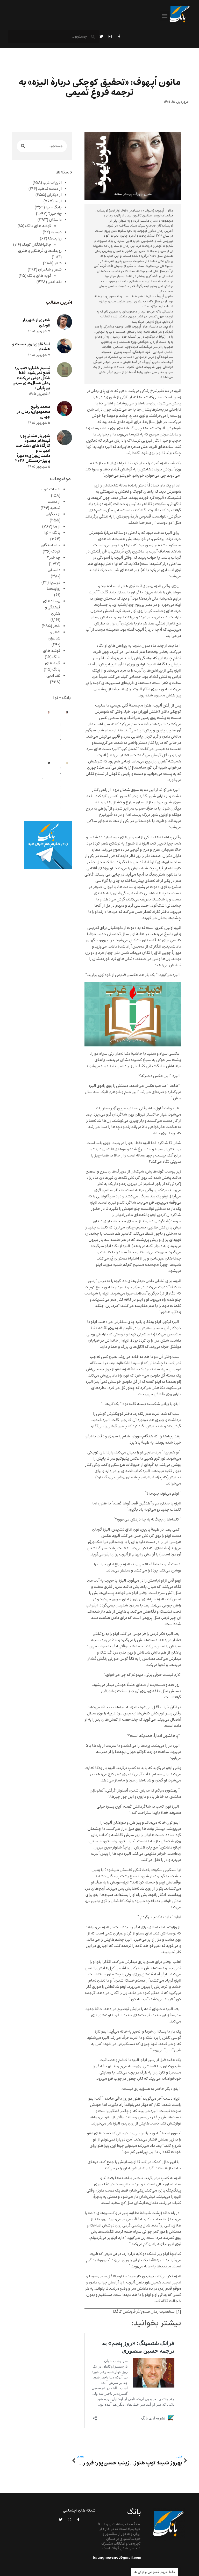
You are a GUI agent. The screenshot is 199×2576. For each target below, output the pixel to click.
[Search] (23, 146)
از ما (58, 201)
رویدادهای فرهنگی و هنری (40, 251)
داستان (55, 220)
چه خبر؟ (55, 214)
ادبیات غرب (52, 183)
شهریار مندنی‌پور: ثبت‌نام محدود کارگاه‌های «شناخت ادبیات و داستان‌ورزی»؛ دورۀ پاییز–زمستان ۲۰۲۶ (33, 448)
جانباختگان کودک (37, 245)
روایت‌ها (55, 238)
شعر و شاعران (50, 270)
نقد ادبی (55, 282)
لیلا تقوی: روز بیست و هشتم (31, 347)
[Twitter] (101, 37)
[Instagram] (110, 37)
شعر (58, 263)
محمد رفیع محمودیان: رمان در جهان (33, 412)
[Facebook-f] (119, 37)
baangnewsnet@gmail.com (117, 2558)
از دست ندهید (50, 189)
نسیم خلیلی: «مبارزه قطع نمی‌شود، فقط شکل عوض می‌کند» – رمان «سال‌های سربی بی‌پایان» (31, 378)
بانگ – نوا (54, 207)
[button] (165, 16)
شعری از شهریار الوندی (36, 323)
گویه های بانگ (39, 276)
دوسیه (56, 232)
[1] (131, 768)
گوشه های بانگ (38, 226)
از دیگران (54, 195)
